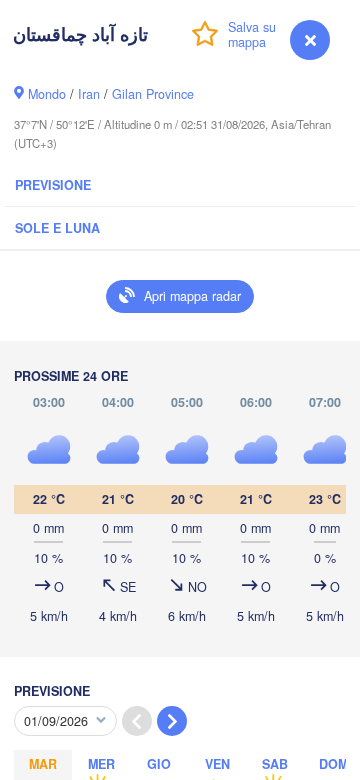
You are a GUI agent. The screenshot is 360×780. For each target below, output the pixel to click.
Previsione (53, 185)
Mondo (47, 94)
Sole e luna (57, 228)
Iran (89, 94)
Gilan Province (153, 94)
